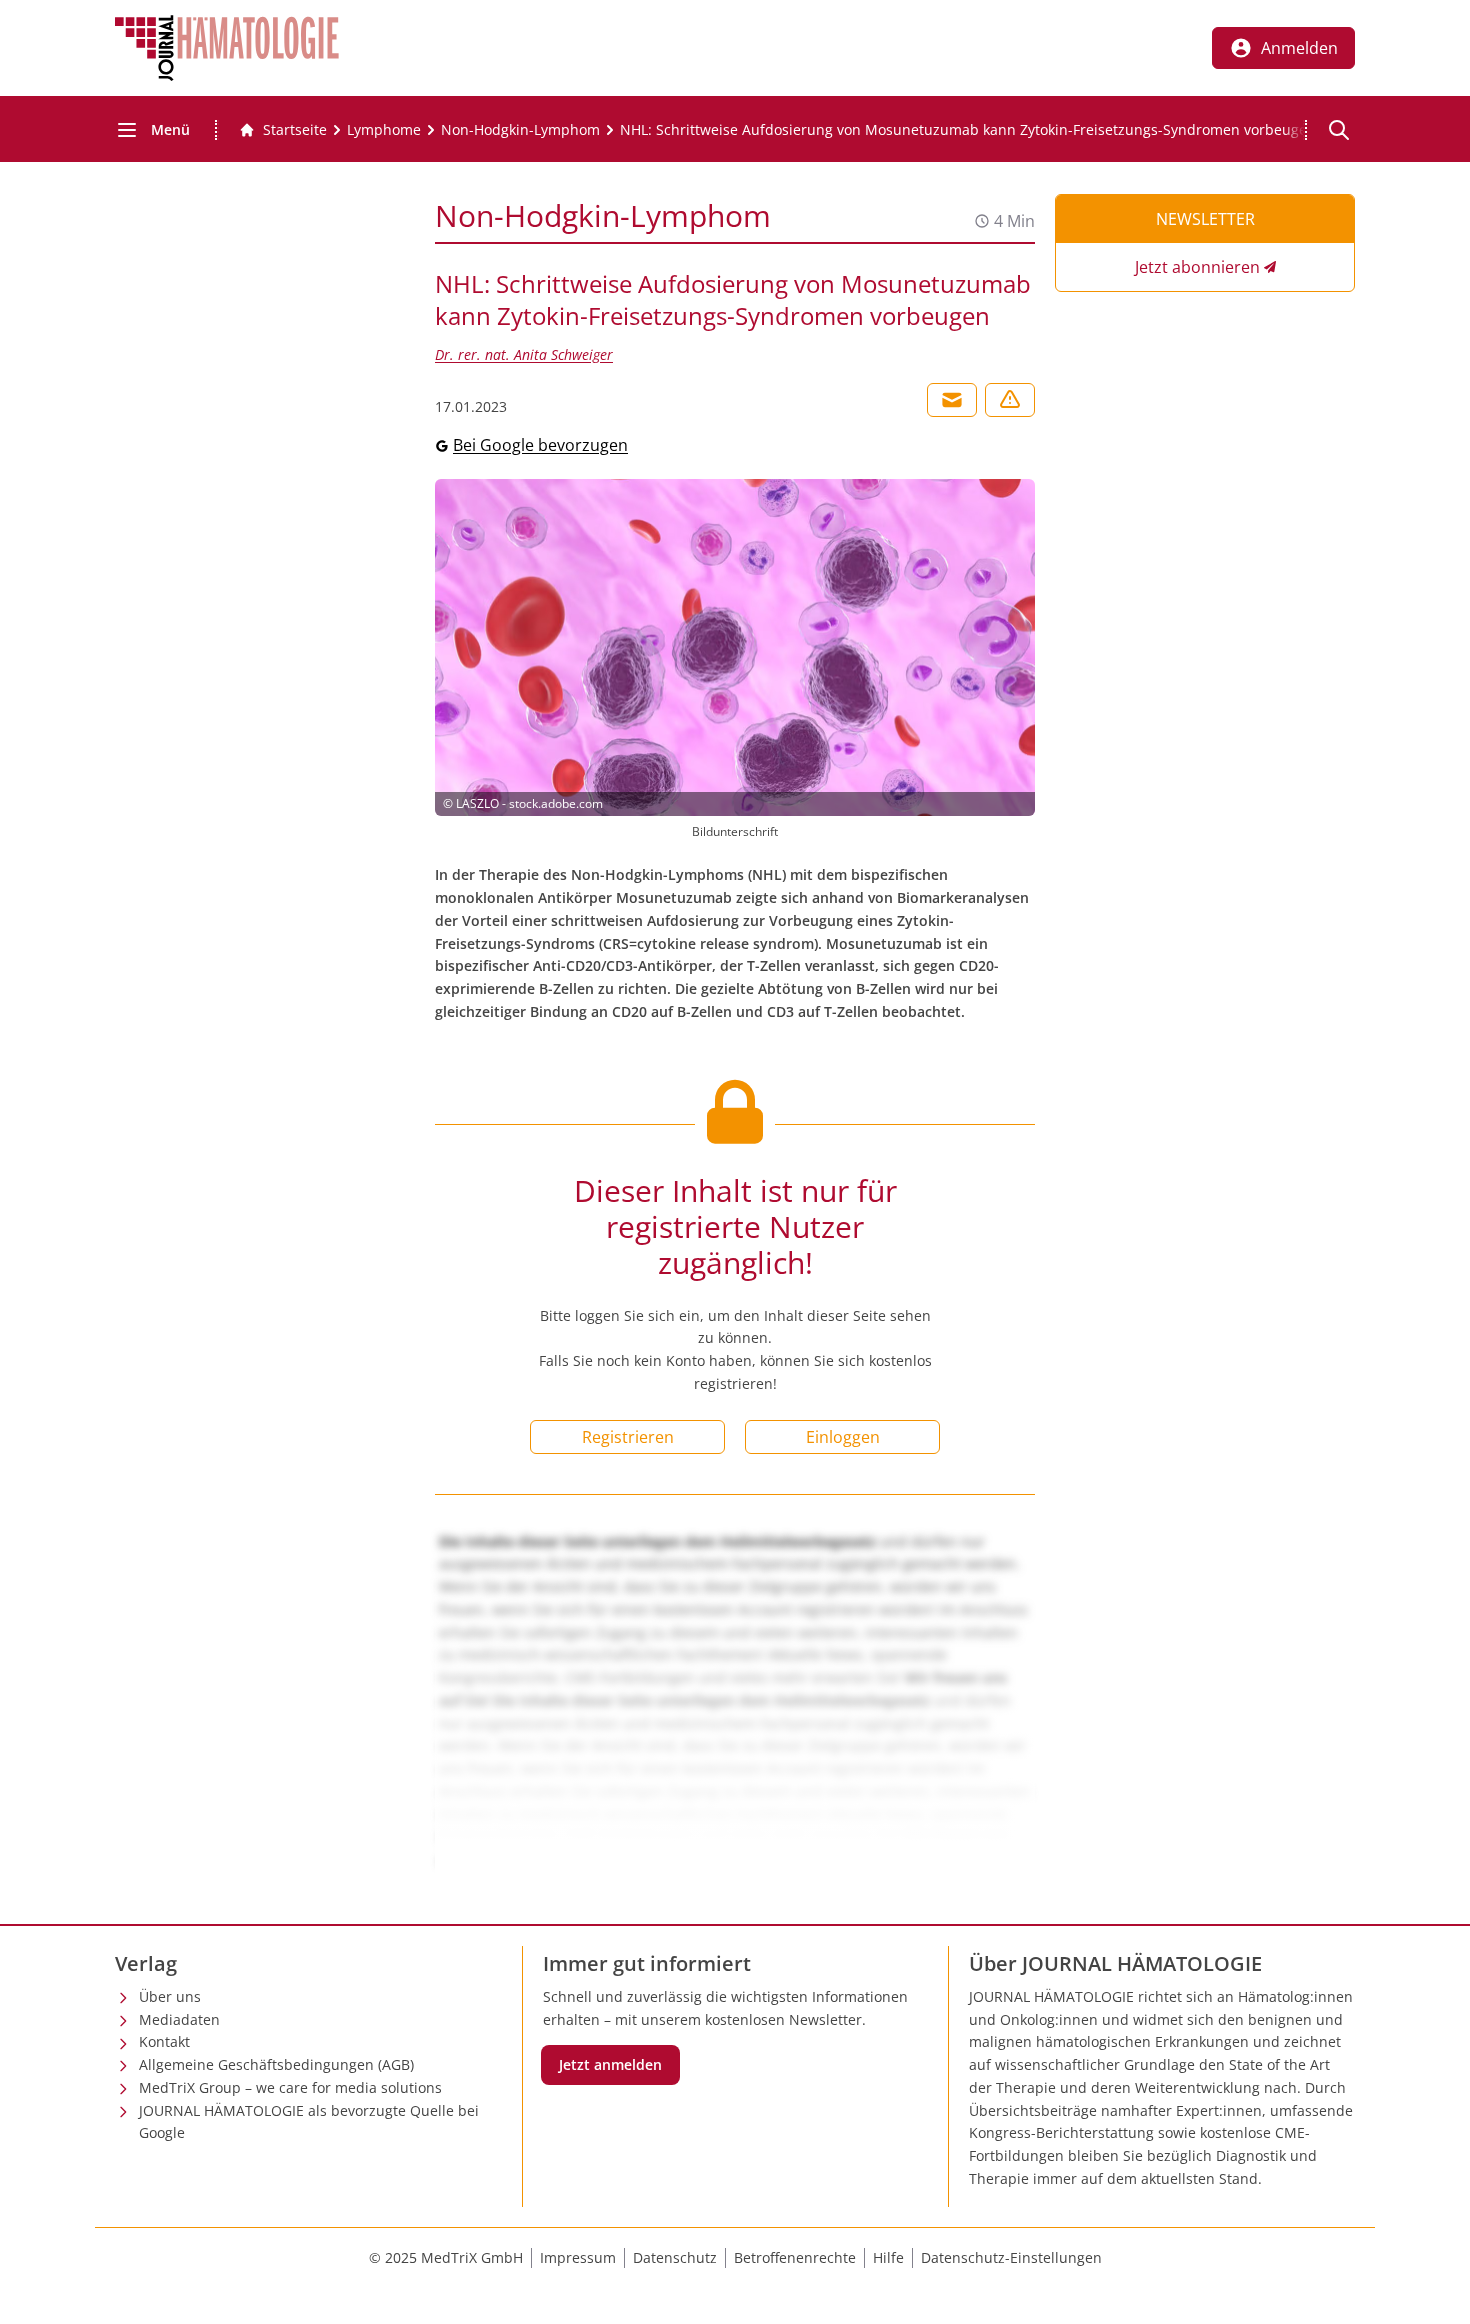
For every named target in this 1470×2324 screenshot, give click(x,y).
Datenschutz (675, 2257)
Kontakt (164, 2041)
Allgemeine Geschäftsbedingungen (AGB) (276, 2064)
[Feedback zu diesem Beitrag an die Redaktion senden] (1010, 400)
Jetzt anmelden (610, 2064)
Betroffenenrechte (795, 2257)
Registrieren (628, 1437)
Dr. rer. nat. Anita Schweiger (524, 354)
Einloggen (843, 1437)
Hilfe (888, 2257)
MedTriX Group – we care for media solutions (290, 2087)
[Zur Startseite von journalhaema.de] (227, 48)
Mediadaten (179, 2019)
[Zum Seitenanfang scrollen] (1434, 2288)
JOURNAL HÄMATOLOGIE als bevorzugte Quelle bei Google (309, 2122)
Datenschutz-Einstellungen (1011, 2257)
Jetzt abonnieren (1197, 267)
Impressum (578, 2257)
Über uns (170, 1996)
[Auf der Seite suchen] (1339, 130)
